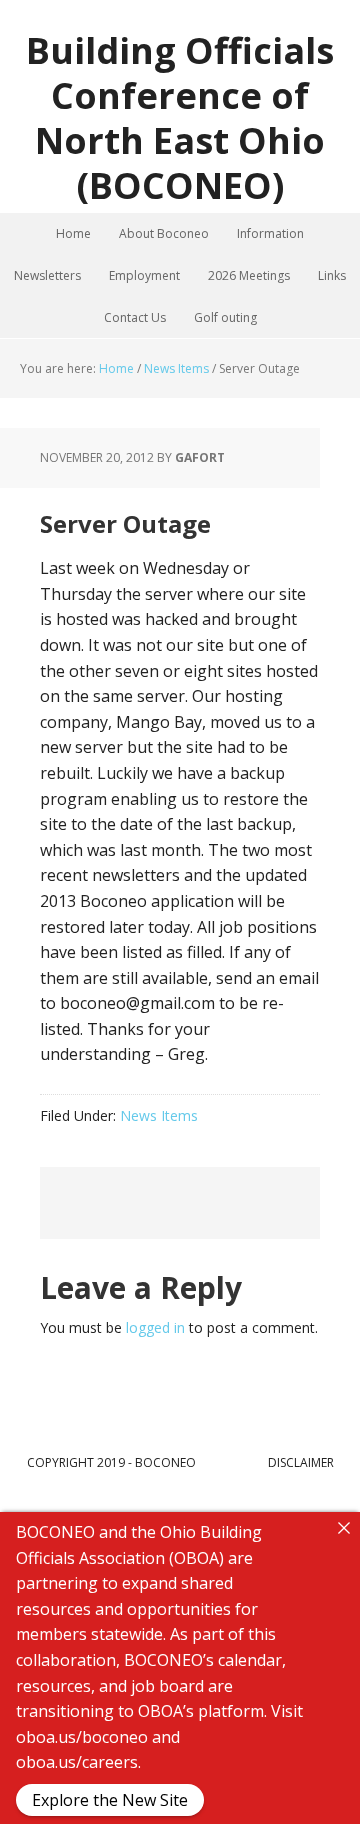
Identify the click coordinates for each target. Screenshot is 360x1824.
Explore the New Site (110, 1800)
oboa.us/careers (77, 1762)
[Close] (344, 1528)
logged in (155, 1327)
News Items (159, 1115)
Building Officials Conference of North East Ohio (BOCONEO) (180, 117)
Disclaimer (301, 1462)
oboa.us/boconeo (82, 1737)
